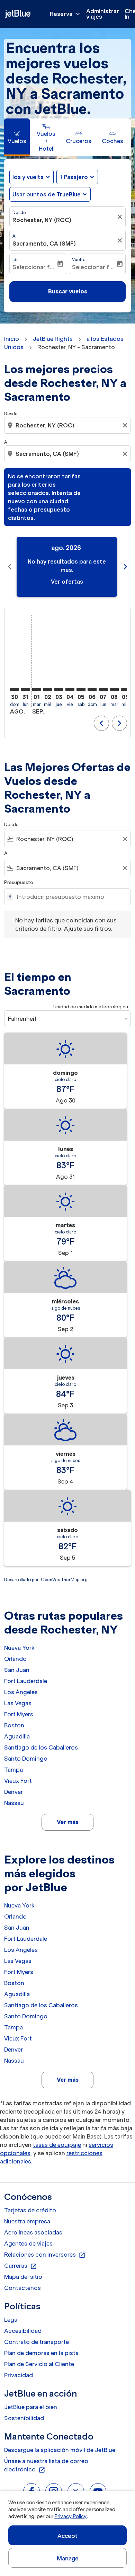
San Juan (17, 1670)
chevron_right (125, 567)
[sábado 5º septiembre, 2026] (81, 689)
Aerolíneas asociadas (33, 2232)
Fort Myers (19, 1714)
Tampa (13, 1770)
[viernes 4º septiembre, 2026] (70, 689)
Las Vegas (18, 1703)
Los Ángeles (21, 1692)
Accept (67, 2536)
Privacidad (19, 2375)
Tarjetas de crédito (30, 2210)
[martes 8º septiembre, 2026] (114, 689)
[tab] (17, 137)
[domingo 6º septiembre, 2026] (92, 689)
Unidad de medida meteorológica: (91, 1007)
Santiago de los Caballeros (41, 1747)
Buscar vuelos (68, 291)
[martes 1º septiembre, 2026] (37, 689)
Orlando (15, 1659)
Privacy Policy (70, 2516)
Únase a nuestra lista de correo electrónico (46, 2466)
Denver (13, 1792)
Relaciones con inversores (45, 2255)
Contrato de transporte (37, 2342)
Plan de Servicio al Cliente (39, 2364)
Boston (14, 1725)
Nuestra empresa (27, 2221)
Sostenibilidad (24, 2418)
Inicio (12, 339)
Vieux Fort (18, 1781)
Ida (16, 260)
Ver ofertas (67, 582)
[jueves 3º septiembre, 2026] (59, 689)
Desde (19, 213)
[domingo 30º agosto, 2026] (15, 689)
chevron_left (10, 567)
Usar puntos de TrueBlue (47, 194)
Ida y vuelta (28, 177)
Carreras (21, 2266)
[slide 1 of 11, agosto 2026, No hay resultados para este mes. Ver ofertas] (67, 567)
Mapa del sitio (23, 2277)
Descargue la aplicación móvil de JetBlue (60, 2450)
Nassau (14, 1803)
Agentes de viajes (28, 2243)
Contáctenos (22, 2288)
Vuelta (79, 260)
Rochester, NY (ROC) (42, 220)
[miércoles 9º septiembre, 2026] (125, 689)
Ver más (68, 1822)
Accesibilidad (23, 2331)
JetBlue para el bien (31, 2407)
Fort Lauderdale (26, 1681)
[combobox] (68, 425)
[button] (77, 177)
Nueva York (19, 1648)
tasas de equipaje (57, 2145)
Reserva (66, 14)
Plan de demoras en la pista (41, 2353)
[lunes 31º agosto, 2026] (26, 689)
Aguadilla (17, 1736)
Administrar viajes (103, 14)
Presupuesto (19, 882)
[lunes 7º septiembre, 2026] (103, 689)
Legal (11, 2320)
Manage (68, 2558)
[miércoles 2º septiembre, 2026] (48, 689)
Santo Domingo (26, 1759)
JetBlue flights (53, 339)
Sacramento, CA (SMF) (44, 244)
